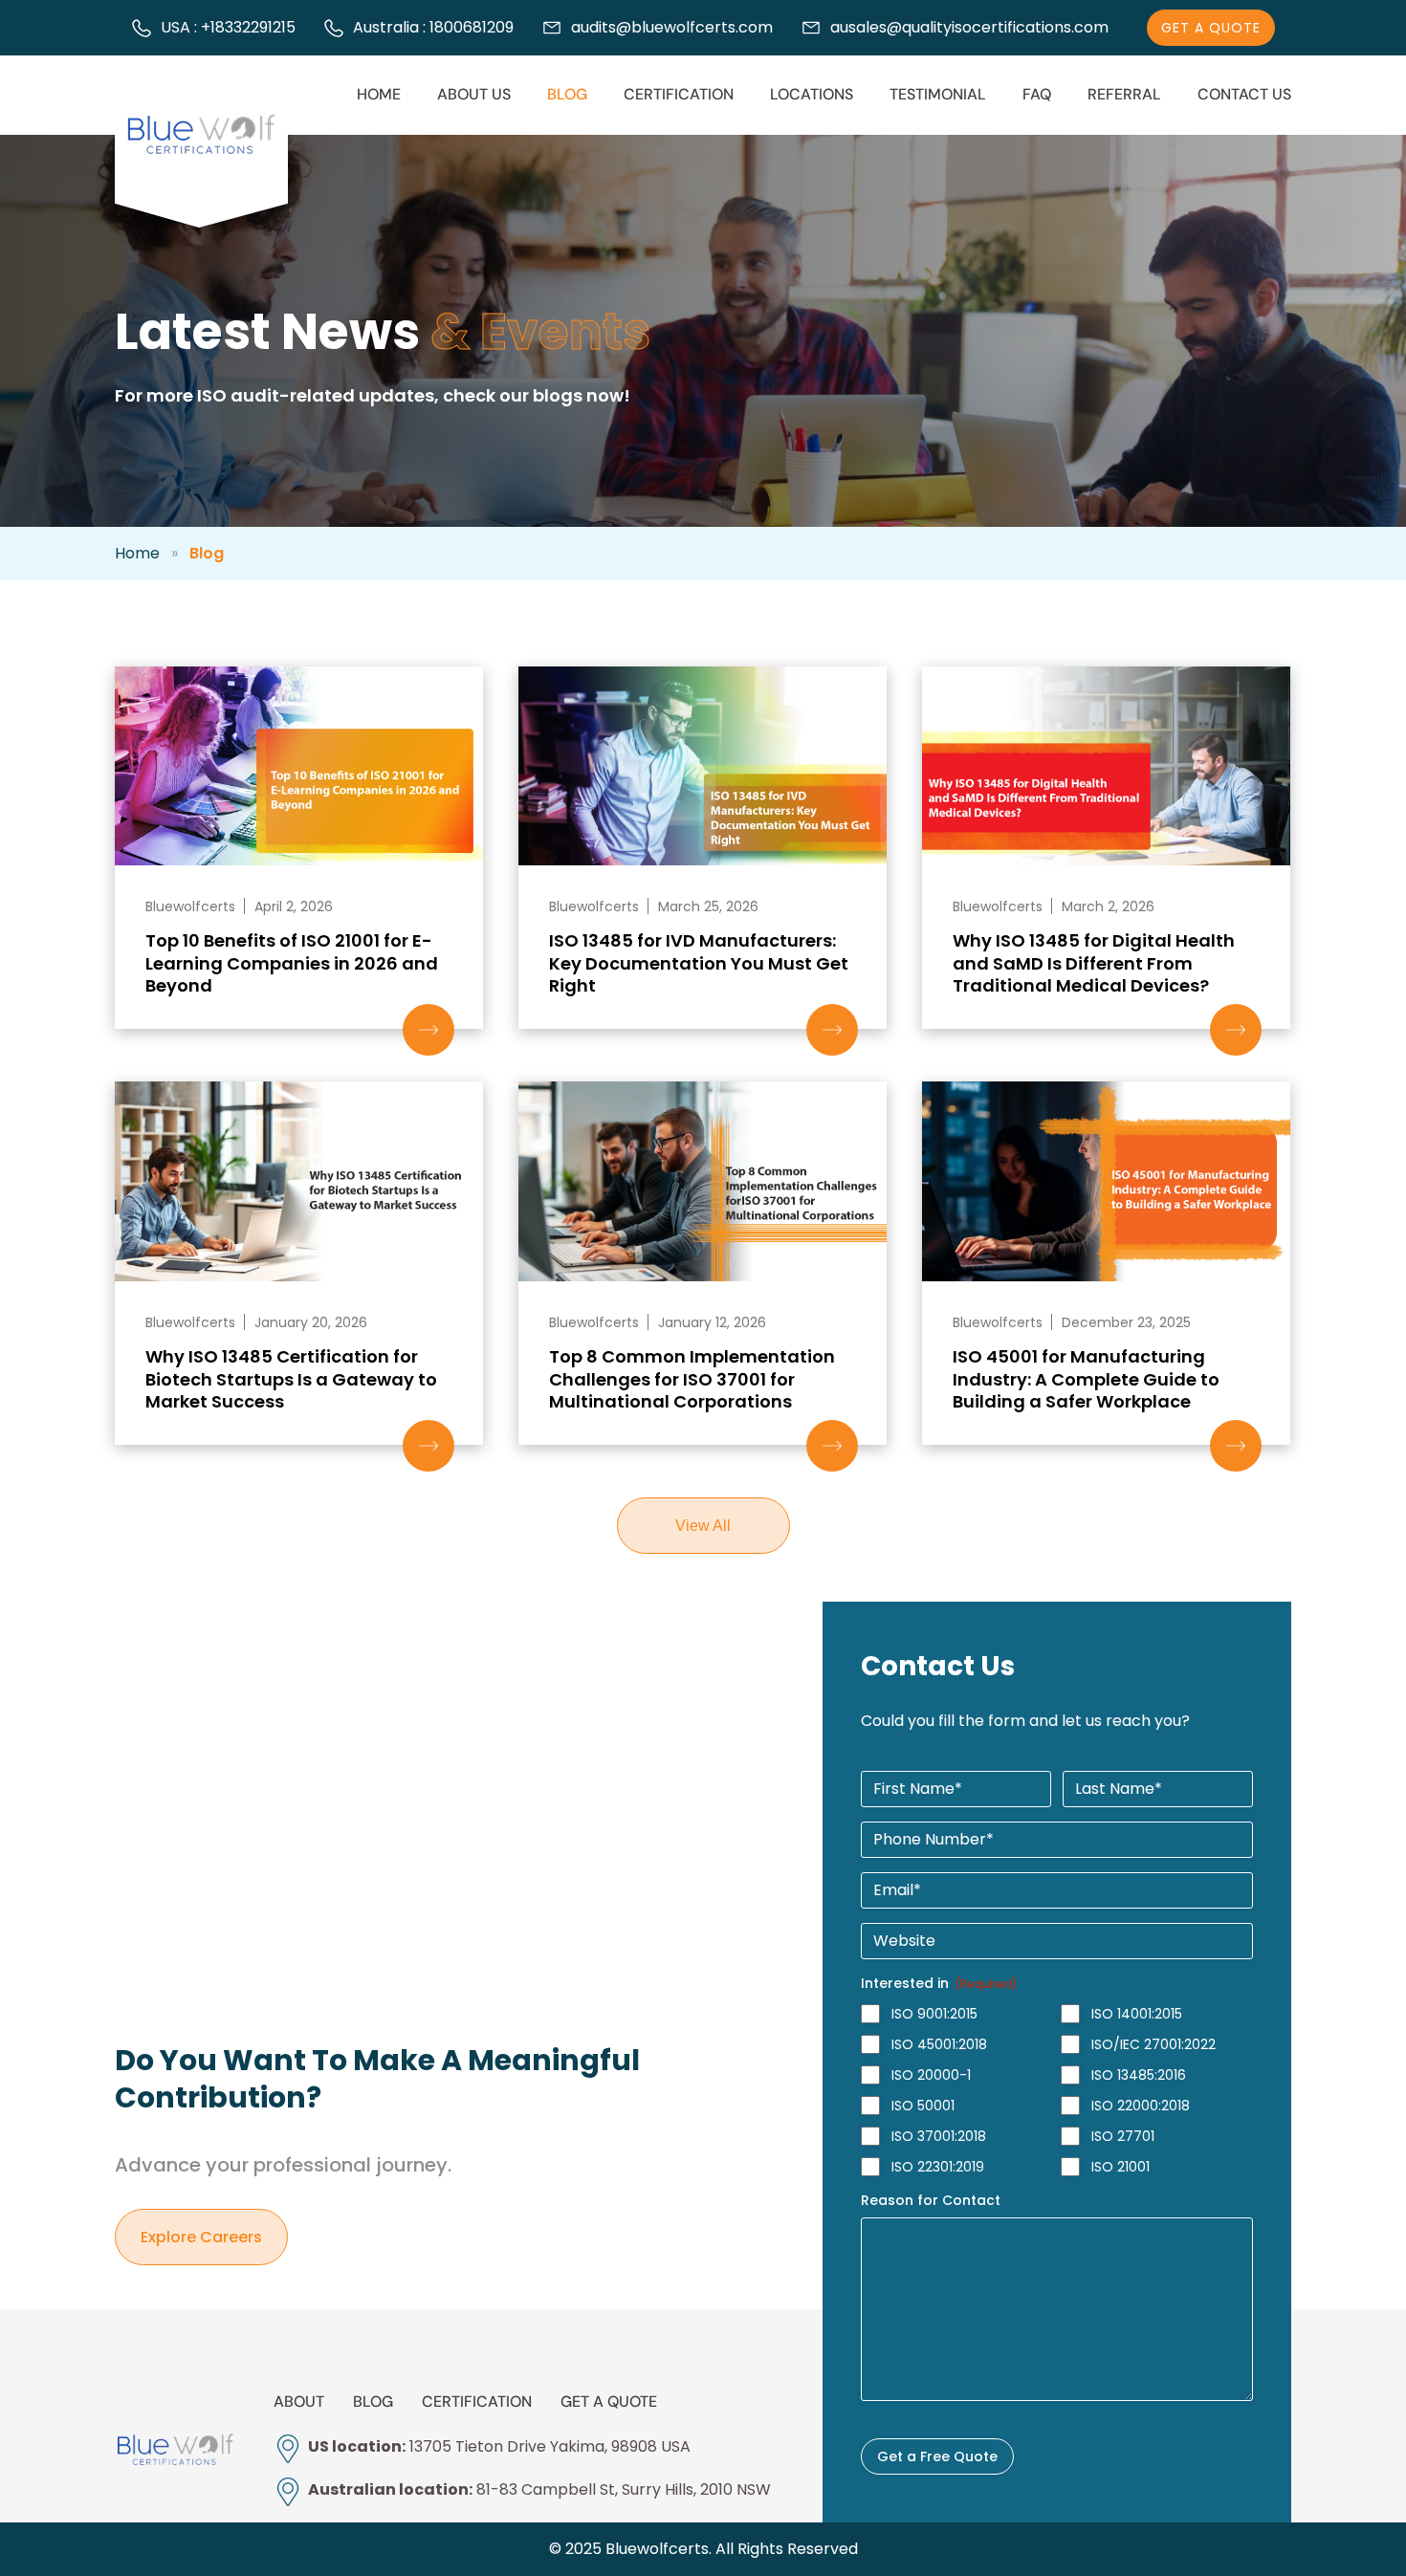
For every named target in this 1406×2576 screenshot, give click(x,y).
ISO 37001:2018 (939, 2136)
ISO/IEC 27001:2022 (1153, 2044)
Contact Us (1244, 94)
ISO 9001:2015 (934, 2014)
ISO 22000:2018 (1141, 2106)
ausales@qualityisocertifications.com (969, 28)
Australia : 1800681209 (433, 28)
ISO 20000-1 (931, 2075)
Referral (1124, 94)
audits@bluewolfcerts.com (672, 28)
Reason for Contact (931, 2200)
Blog (567, 94)
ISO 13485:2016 (1139, 2075)
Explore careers (201, 2237)
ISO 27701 (1123, 2136)
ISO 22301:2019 (938, 2167)
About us (474, 94)
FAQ (1037, 94)
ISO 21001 (1120, 2167)
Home (379, 94)
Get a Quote (609, 2401)
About (299, 2401)
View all (703, 1526)
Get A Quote (1211, 28)
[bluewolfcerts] (175, 2450)
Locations (812, 94)
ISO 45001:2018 (939, 2044)
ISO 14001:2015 (1137, 2014)
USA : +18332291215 (228, 28)
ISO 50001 (923, 2106)
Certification (679, 94)
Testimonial (938, 94)
